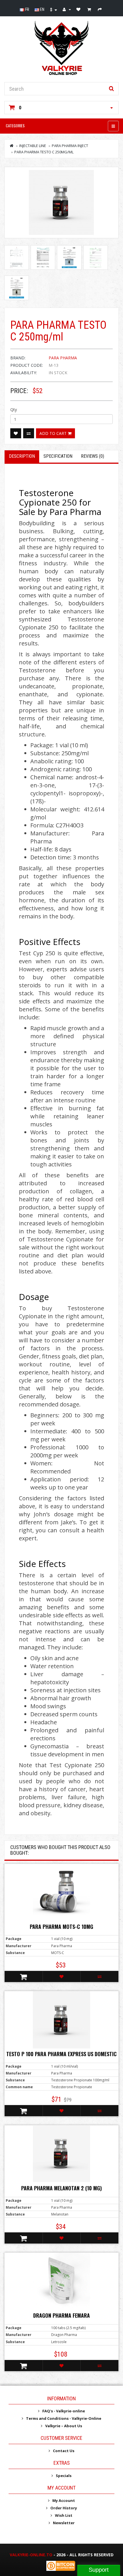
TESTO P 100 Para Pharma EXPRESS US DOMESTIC (61, 2054)
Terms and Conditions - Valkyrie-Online (64, 2418)
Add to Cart (54, 433)
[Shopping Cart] (90, 9)
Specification (58, 456)
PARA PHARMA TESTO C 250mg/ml (44, 152)
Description (22, 456)
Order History (64, 2508)
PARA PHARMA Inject (70, 146)
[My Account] (67, 9)
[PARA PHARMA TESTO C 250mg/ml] (61, 203)
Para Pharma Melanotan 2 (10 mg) (61, 2188)
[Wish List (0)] (79, 9)
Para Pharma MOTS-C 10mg (61, 1927)
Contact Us (64, 2451)
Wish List (64, 2515)
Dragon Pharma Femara (61, 2315)
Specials (64, 2476)
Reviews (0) (93, 456)
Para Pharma (63, 358)
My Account (64, 2500)
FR (27, 9)
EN (42, 9)
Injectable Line (33, 146)
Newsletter (64, 2523)
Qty (14, 410)
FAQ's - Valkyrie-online (64, 2411)
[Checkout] (101, 9)
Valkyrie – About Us (64, 2426)
